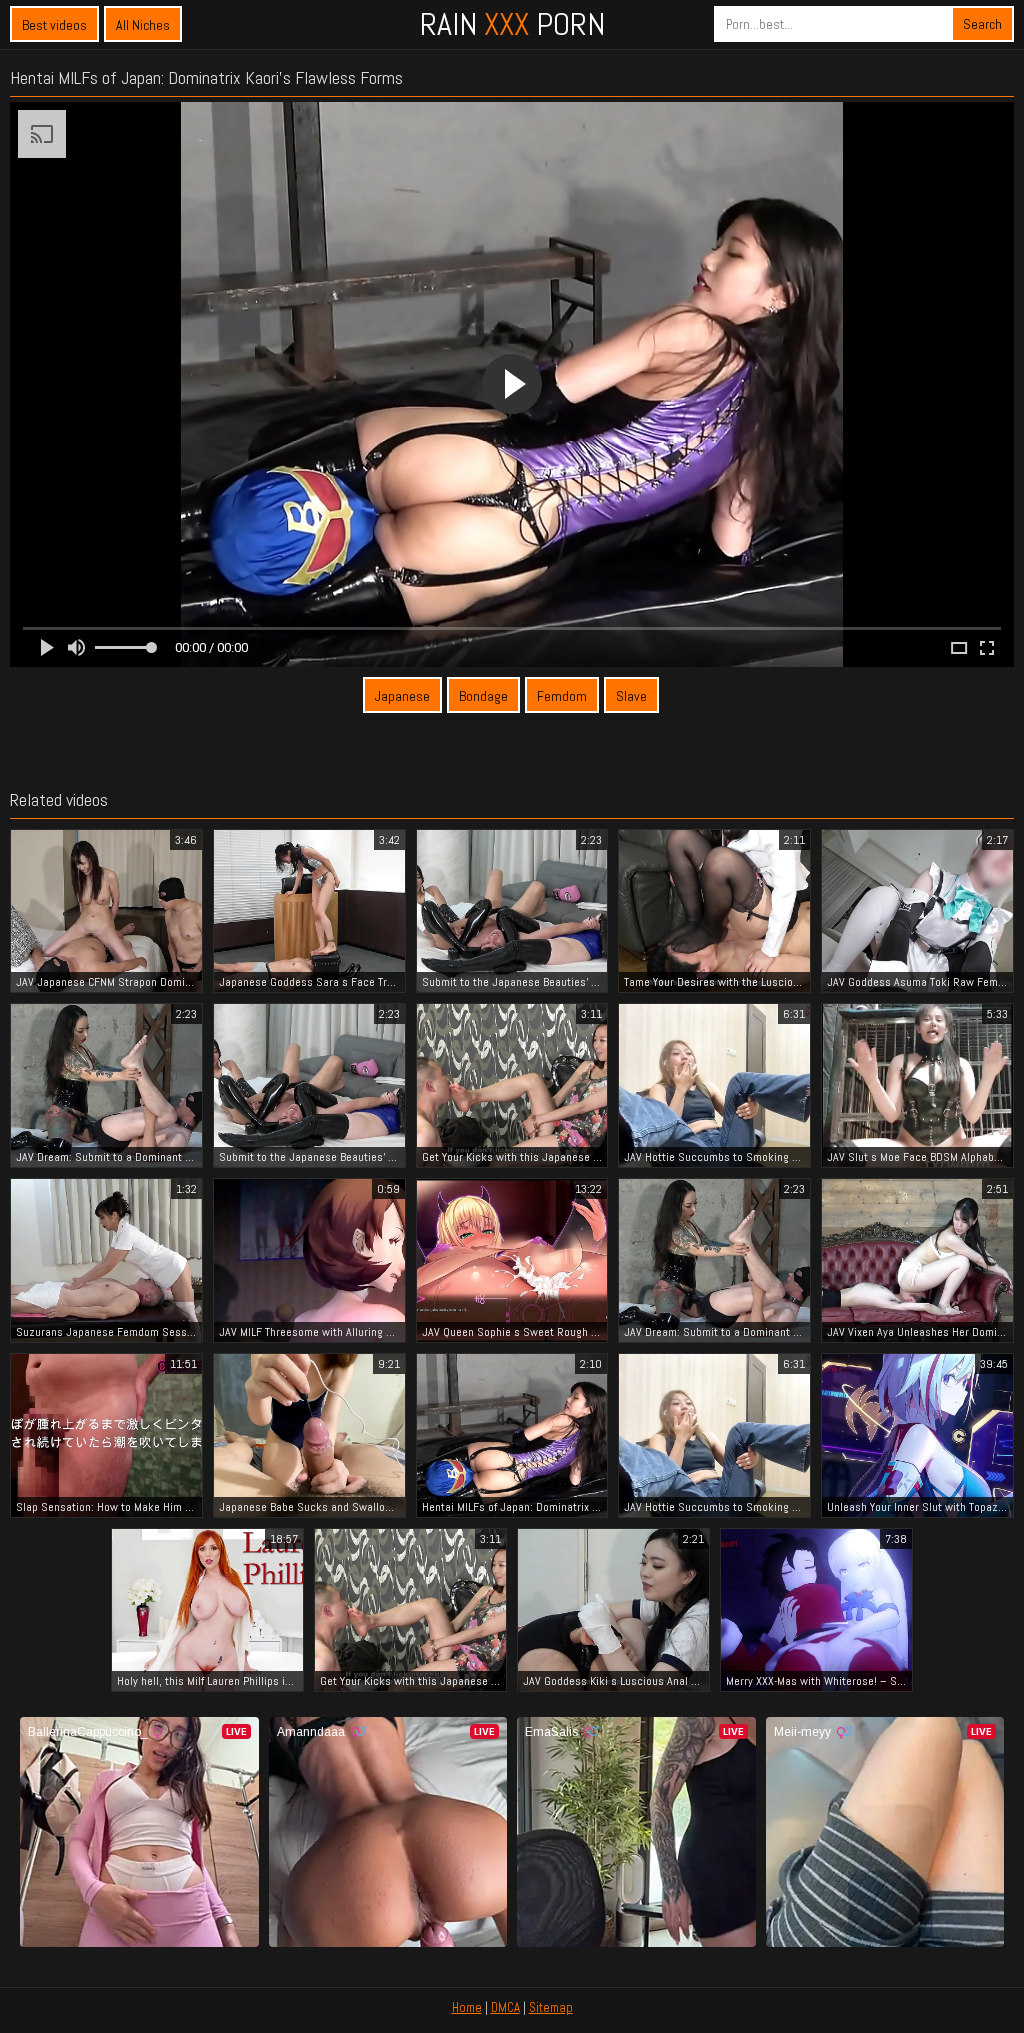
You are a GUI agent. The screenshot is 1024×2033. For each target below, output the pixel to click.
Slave (631, 696)
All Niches (143, 25)
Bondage (483, 696)
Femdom (562, 696)
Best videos (54, 25)
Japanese (402, 696)
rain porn (512, 24)
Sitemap (551, 2007)
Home (467, 2007)
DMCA (505, 2007)
